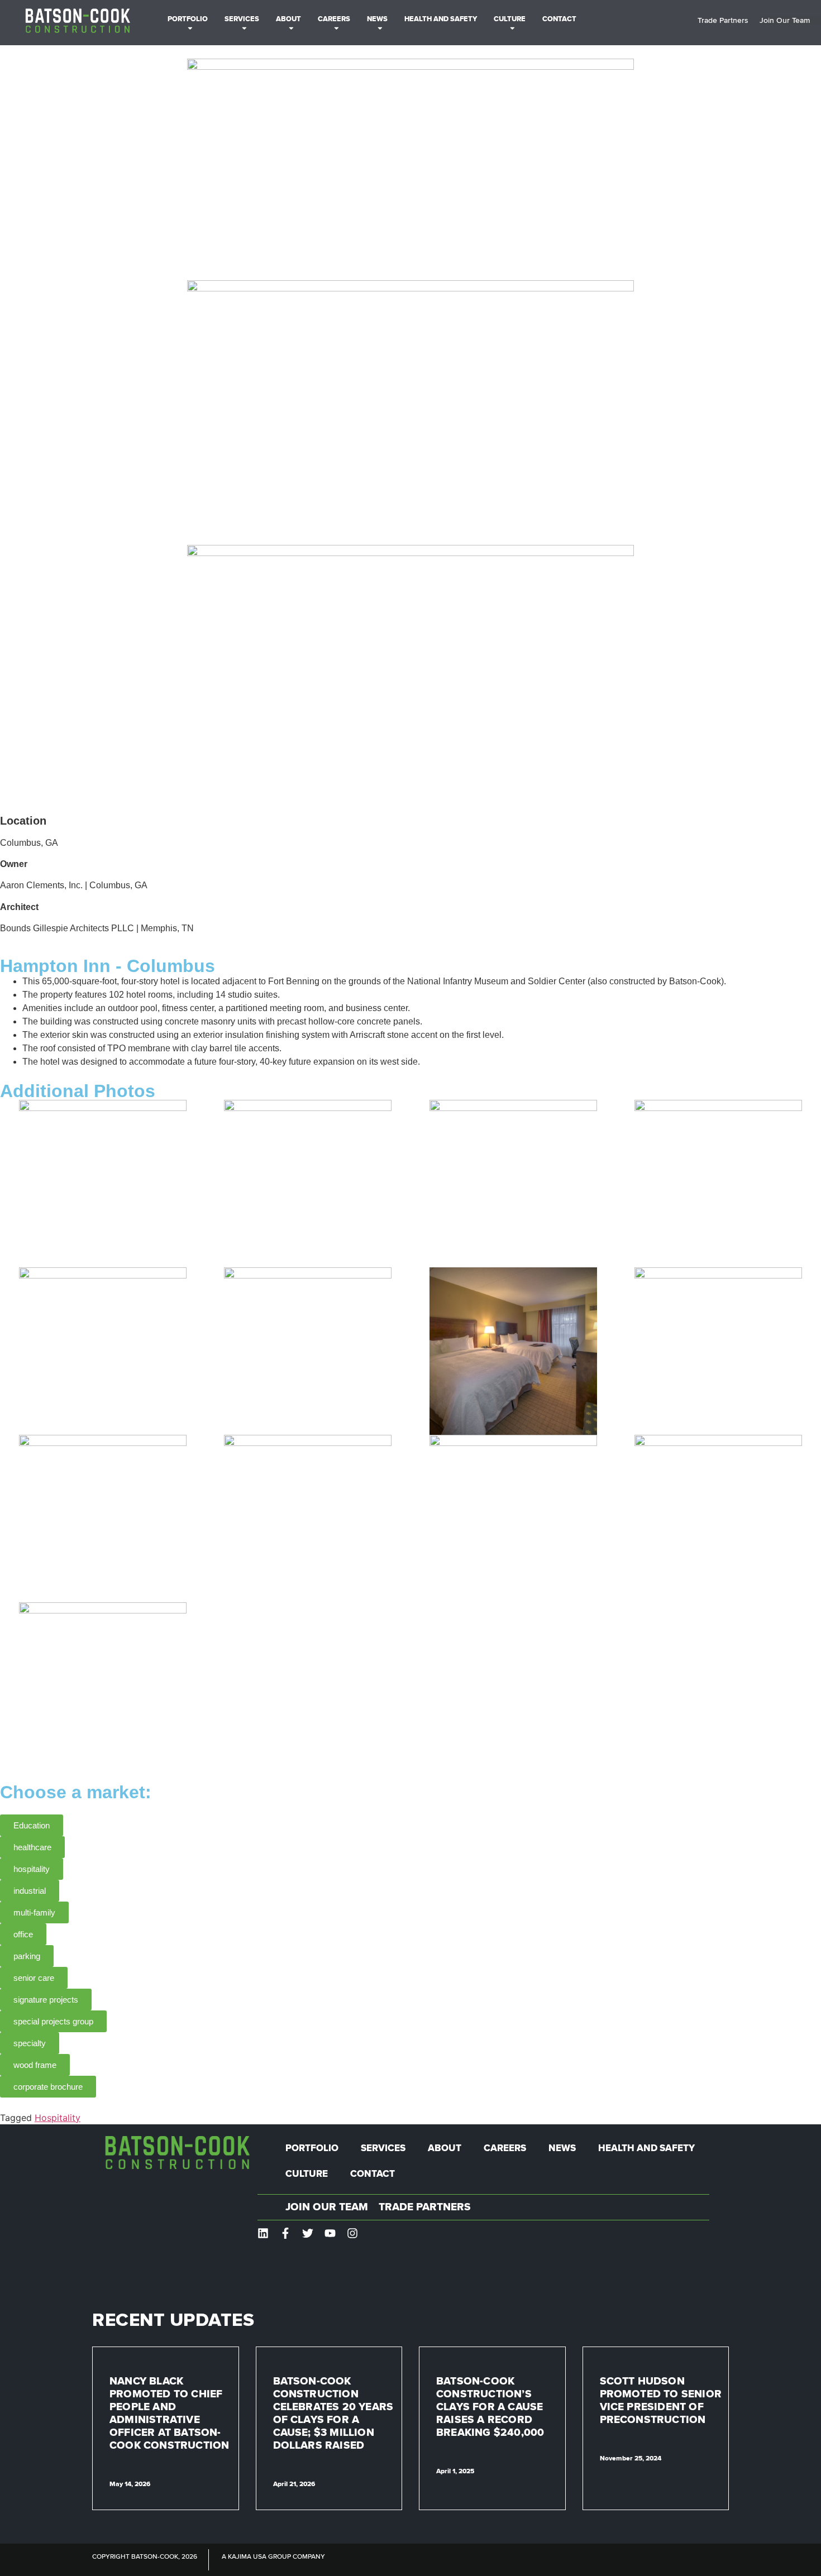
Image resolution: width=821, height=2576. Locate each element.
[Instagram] (352, 2233)
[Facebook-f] (285, 2233)
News (377, 19)
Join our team (327, 2207)
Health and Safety (441, 19)
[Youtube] (330, 2233)
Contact (559, 19)
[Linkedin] (263, 2233)
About (288, 19)
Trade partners (425, 2207)
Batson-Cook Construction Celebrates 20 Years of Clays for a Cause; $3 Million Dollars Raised (333, 2414)
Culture (510, 19)
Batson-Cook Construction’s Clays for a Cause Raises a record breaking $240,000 (490, 2407)
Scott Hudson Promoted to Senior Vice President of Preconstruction (661, 2401)
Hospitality (58, 2118)
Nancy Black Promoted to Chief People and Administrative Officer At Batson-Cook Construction (169, 2414)
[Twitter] (308, 2233)
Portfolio (188, 19)
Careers (334, 19)
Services (242, 19)
